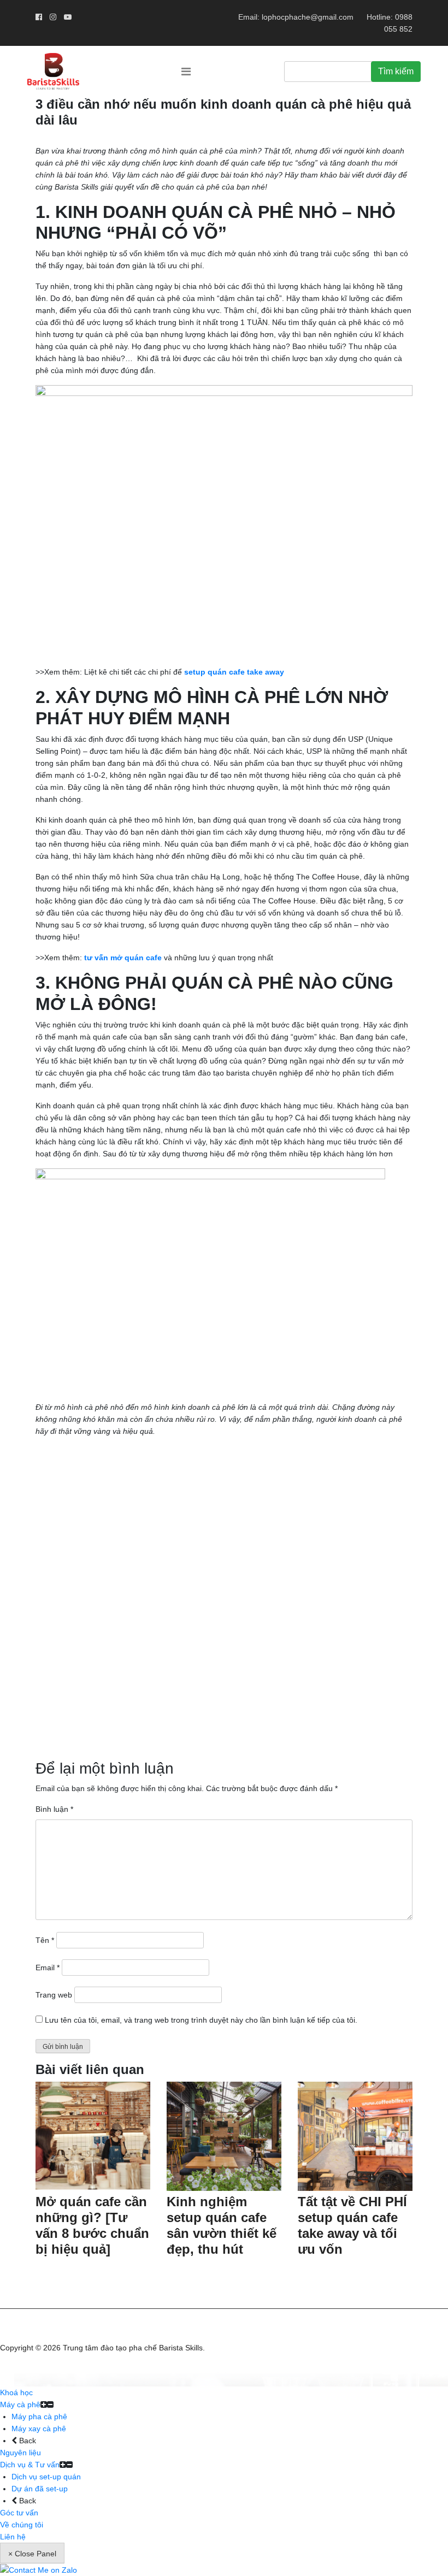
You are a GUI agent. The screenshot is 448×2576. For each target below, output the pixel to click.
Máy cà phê (20, 2404)
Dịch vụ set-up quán (46, 2477)
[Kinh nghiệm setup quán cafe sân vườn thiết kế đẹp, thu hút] (224, 2136)
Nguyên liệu (20, 2453)
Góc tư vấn (19, 2513)
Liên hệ (13, 2537)
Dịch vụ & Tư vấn (30, 2465)
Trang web (54, 1995)
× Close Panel (32, 2554)
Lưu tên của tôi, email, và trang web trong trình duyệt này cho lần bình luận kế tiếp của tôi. (201, 2020)
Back (26, 2441)
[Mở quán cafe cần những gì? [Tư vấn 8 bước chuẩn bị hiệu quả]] (93, 2136)
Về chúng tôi (22, 2525)
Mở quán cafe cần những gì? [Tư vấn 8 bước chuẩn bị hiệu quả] (92, 2225)
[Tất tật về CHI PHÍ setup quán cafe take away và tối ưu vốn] (355, 2136)
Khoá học (16, 2392)
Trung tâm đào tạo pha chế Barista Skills (133, 2348)
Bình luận (54, 1809)
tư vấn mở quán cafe (123, 958)
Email (48, 1968)
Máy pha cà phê (39, 2417)
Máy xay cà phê (39, 2429)
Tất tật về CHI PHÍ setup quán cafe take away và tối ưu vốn (352, 2225)
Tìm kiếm (396, 71)
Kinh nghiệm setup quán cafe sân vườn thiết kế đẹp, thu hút (222, 2225)
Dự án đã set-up (40, 2489)
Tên (45, 1940)
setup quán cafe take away (234, 672)
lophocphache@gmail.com (308, 17)
